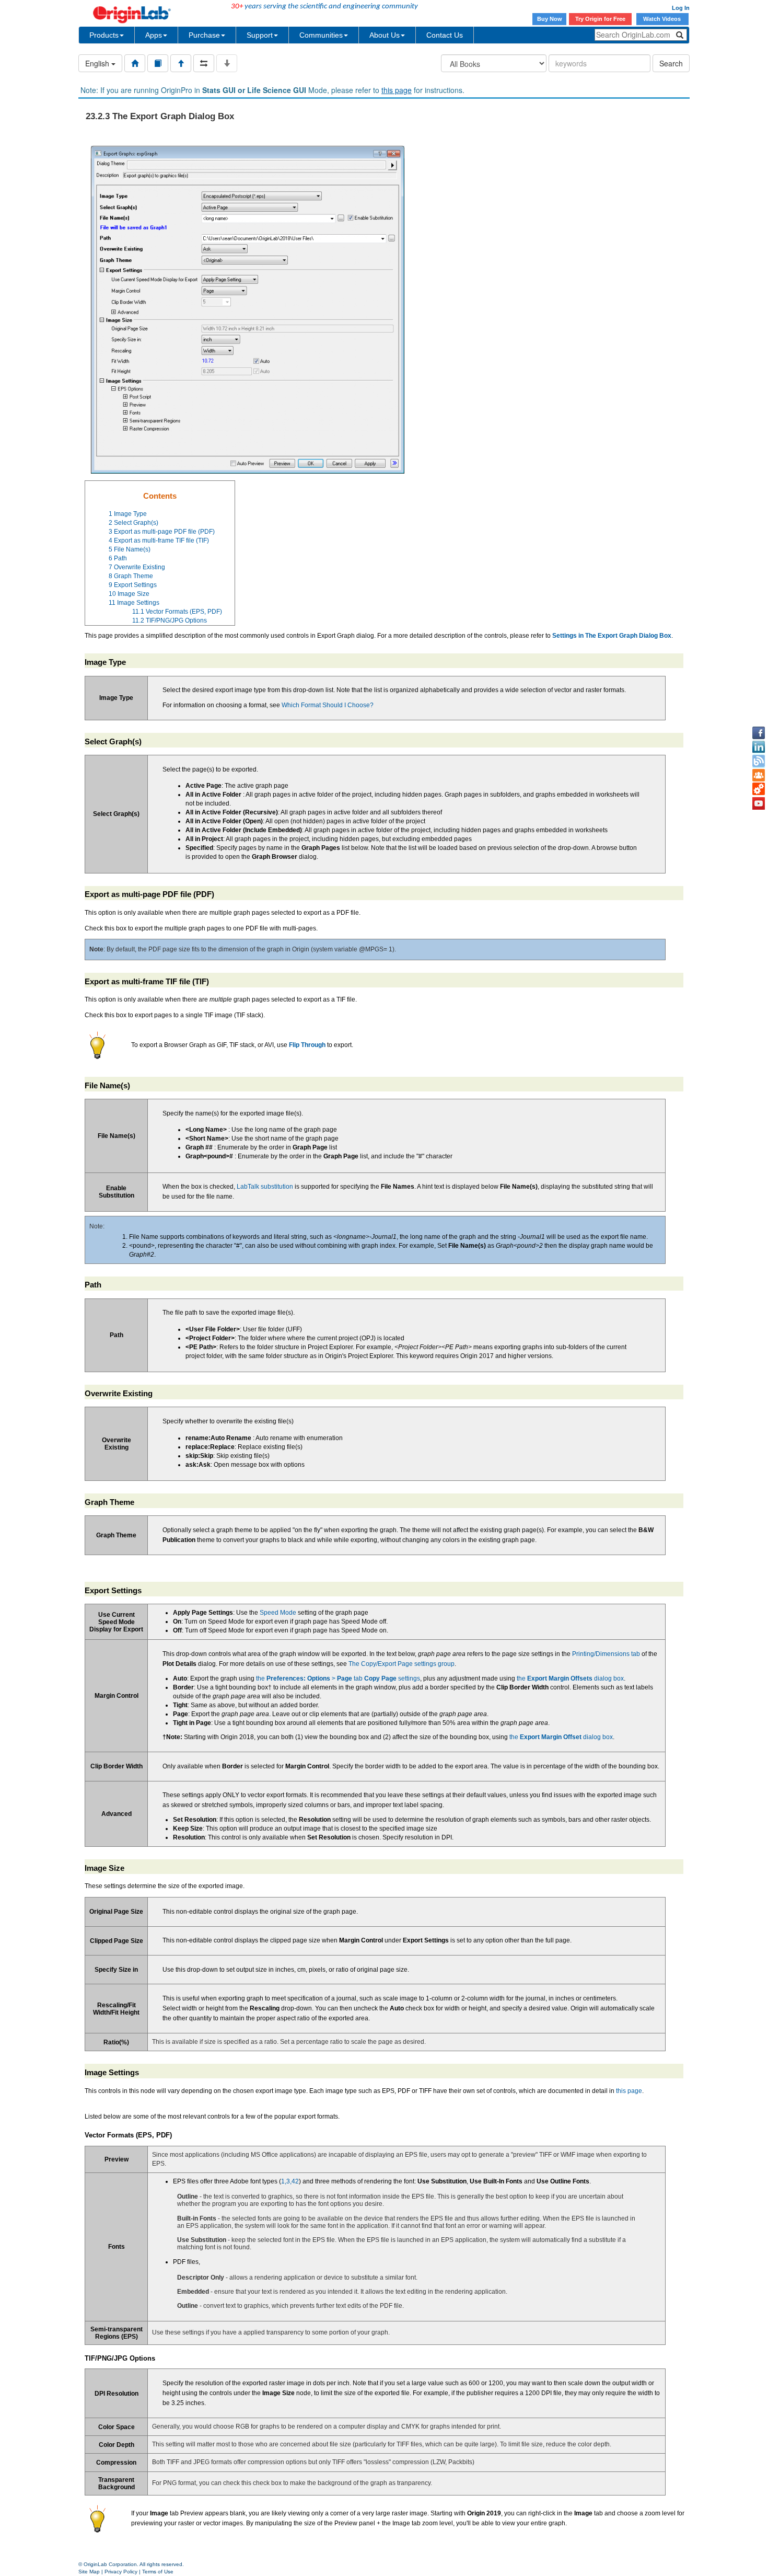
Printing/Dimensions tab (606, 1654)
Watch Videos (663, 19)
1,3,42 (290, 2181)
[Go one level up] (181, 63)
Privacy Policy (121, 2572)
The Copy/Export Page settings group (402, 1664)
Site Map (89, 2572)
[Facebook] (759, 733)
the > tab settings (338, 1678)
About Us (385, 35)
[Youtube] (759, 803)
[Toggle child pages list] (227, 63)
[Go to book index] (158, 63)
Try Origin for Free (600, 19)
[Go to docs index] (135, 63)
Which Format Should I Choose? (328, 705)
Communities (321, 35)
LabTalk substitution (265, 1187)
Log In (681, 8)
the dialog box (570, 1678)
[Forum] (759, 775)
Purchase (204, 35)
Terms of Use (158, 2572)
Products (104, 35)
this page (397, 90)
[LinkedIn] (759, 747)
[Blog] (759, 761)
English (98, 63)
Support (260, 35)
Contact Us (445, 35)
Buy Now (550, 19)
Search (671, 63)
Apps (154, 35)
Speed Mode (278, 1613)
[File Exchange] (759, 789)
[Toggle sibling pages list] (204, 63)
